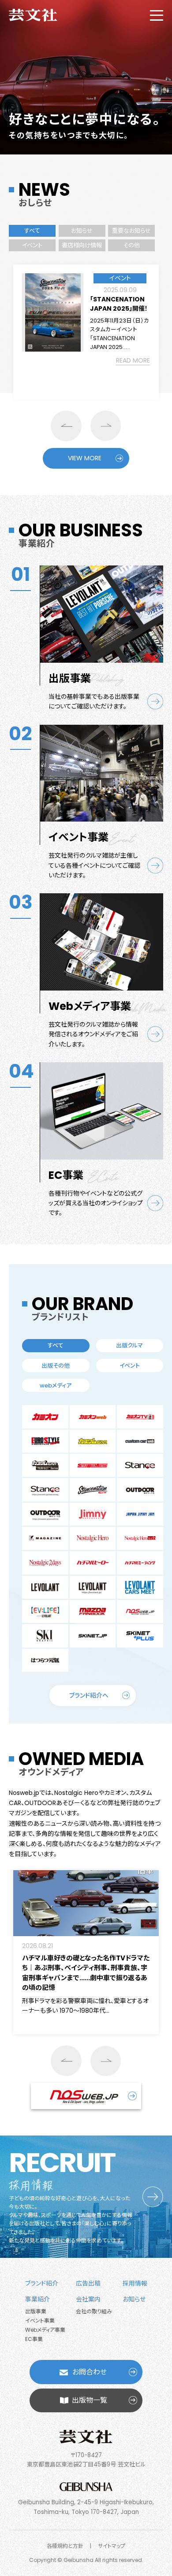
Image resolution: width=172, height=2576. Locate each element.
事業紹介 (37, 2299)
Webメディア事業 (45, 2330)
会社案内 (88, 2299)
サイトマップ (112, 2546)
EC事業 (34, 2339)
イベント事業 (40, 2321)
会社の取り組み (94, 2311)
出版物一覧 (90, 2400)
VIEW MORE (85, 458)
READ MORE (133, 360)
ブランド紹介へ (89, 1695)
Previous (66, 426)
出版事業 (36, 2311)
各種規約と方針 (65, 2546)
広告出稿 (88, 2283)
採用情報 (135, 2283)
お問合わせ (90, 2372)
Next (106, 426)
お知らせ (134, 2299)
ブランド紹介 (42, 2283)
